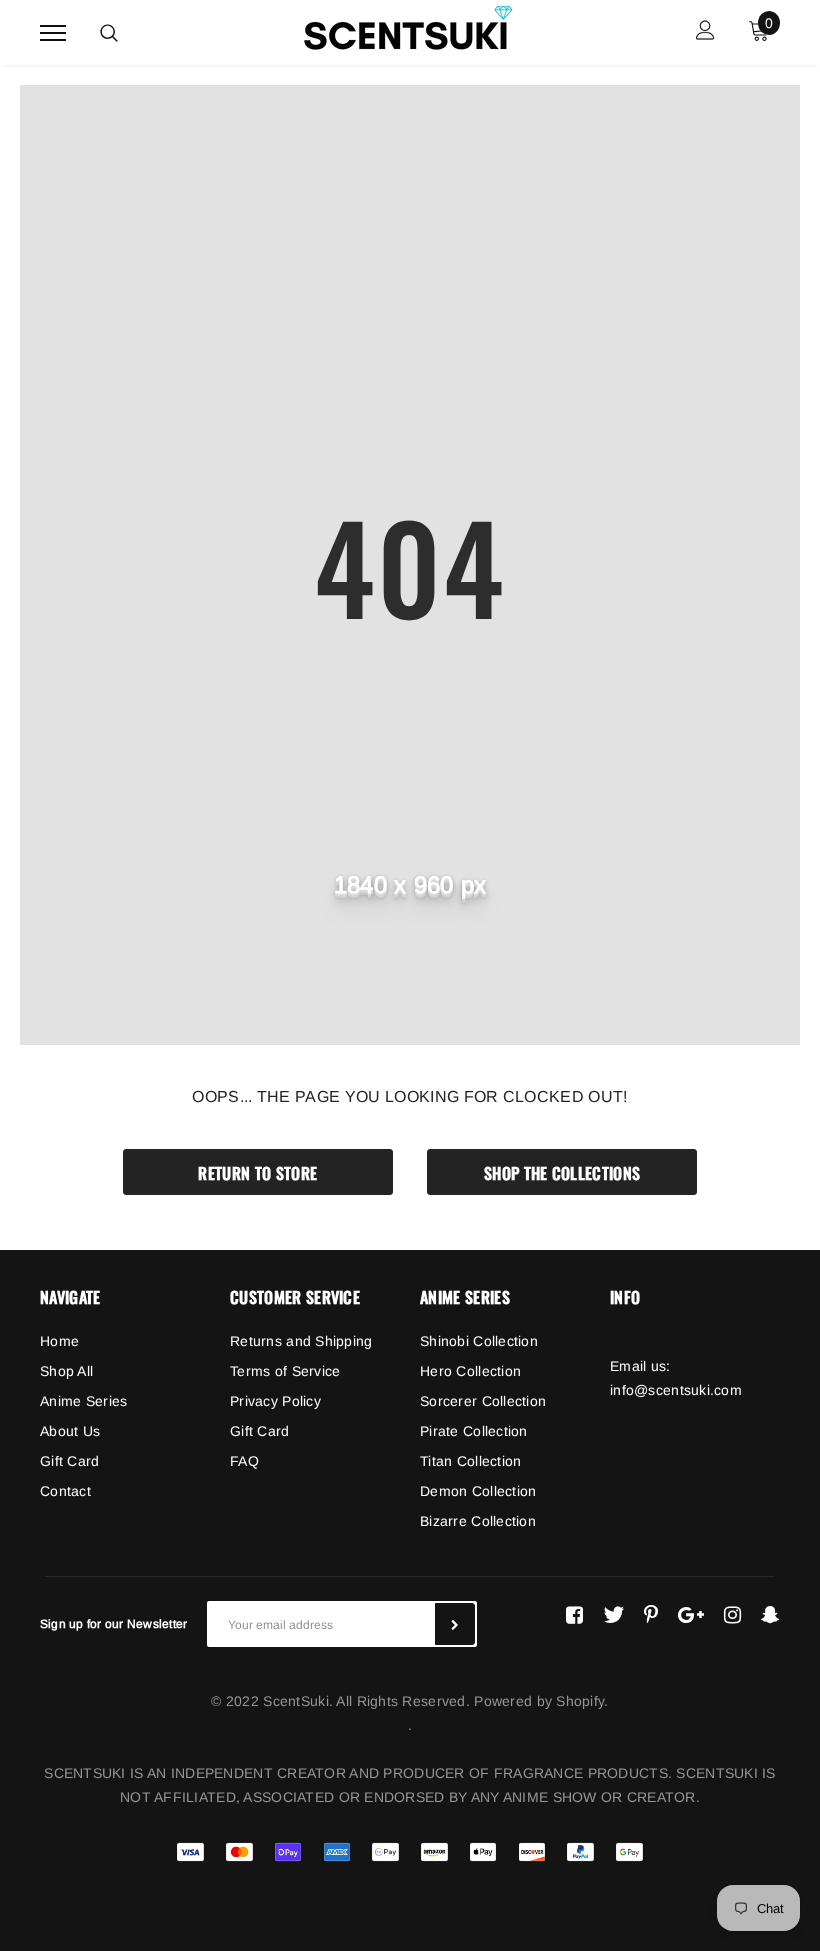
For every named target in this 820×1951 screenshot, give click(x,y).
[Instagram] (732, 1615)
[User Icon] (705, 32)
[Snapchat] (770, 1615)
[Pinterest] (651, 1615)
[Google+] (691, 1615)
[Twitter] (613, 1615)
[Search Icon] (109, 33)
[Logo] (407, 29)
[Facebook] (574, 1615)
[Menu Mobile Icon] (53, 32)
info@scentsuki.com (676, 1390)
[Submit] (455, 1624)
